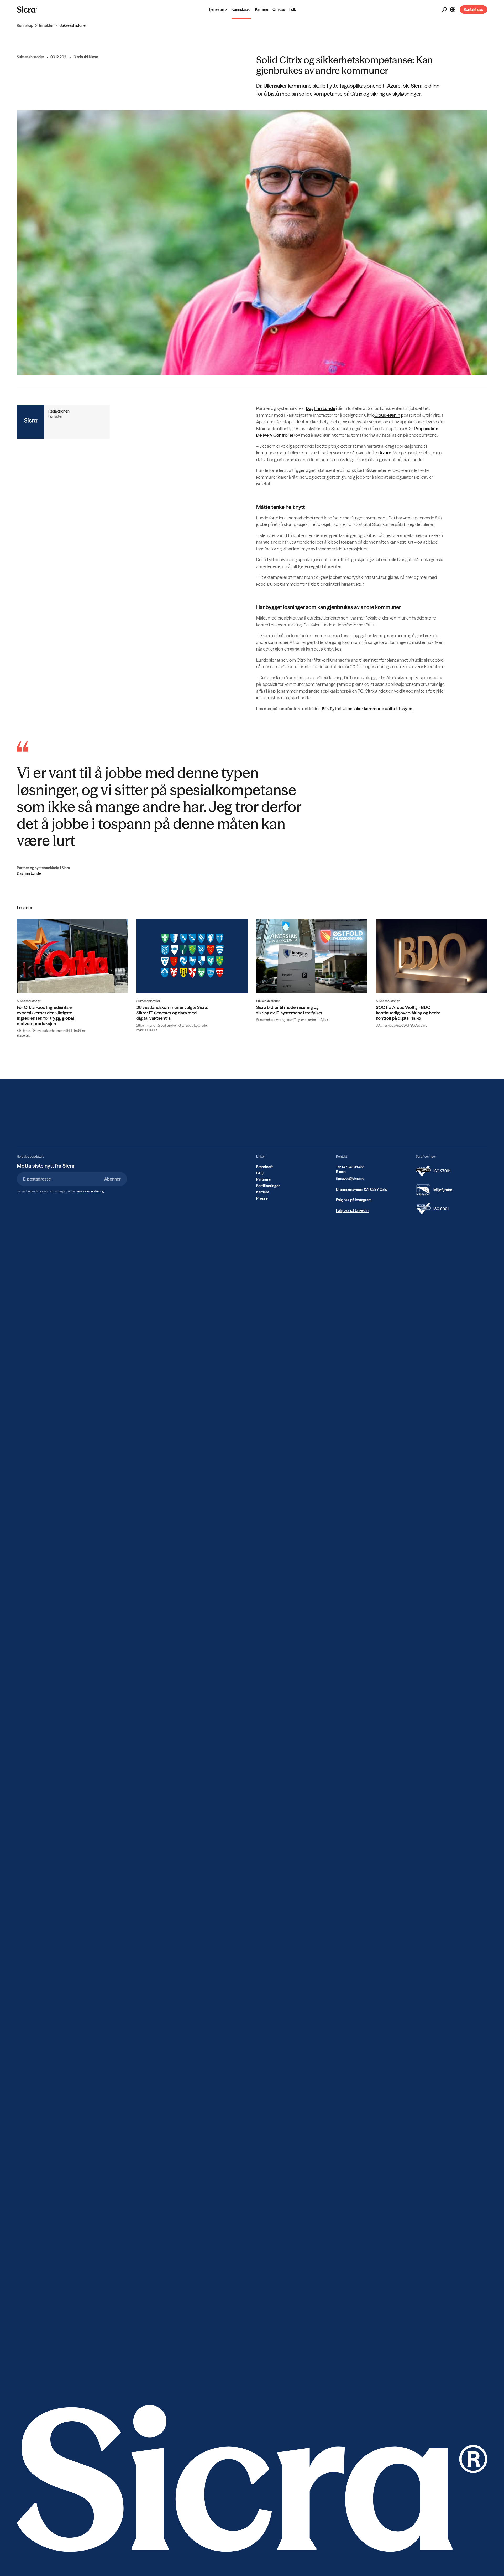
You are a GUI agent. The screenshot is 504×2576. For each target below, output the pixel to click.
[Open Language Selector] (453, 9)
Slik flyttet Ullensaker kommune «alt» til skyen (367, 709)
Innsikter (46, 25)
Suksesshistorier (73, 25)
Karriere (262, 9)
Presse (262, 1198)
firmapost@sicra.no (350, 1179)
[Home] (27, 9)
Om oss (279, 9)
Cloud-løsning (388, 415)
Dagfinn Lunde (321, 408)
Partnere (263, 1179)
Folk (293, 9)
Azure (385, 453)
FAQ (260, 1173)
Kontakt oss (473, 9)
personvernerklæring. (90, 1191)
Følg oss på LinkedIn (352, 1210)
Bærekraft (264, 1167)
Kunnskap (25, 25)
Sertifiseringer (268, 1186)
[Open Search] (444, 10)
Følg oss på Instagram (354, 1200)
